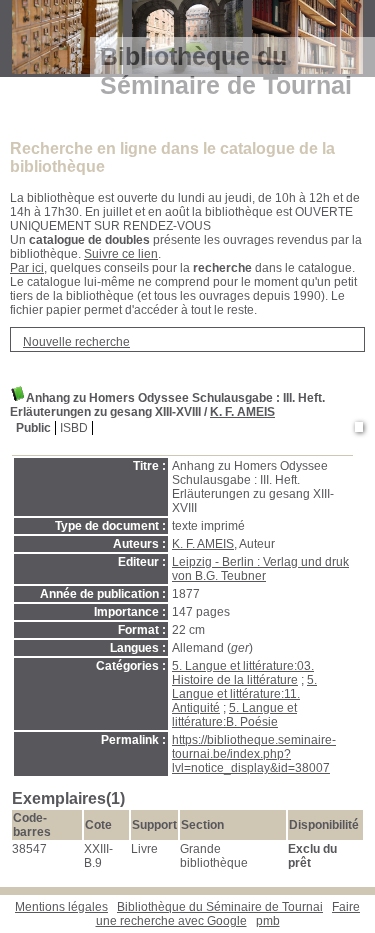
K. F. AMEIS (242, 412)
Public (33, 428)
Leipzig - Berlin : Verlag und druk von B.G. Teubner (260, 569)
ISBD (74, 428)
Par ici (27, 268)
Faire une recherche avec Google (228, 914)
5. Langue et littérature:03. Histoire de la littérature (243, 673)
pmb (268, 921)
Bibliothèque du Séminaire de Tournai (220, 907)
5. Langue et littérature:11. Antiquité (244, 694)
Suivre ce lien (121, 254)
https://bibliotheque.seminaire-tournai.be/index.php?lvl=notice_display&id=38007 (254, 754)
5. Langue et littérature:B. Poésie (234, 715)
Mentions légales (61, 907)
